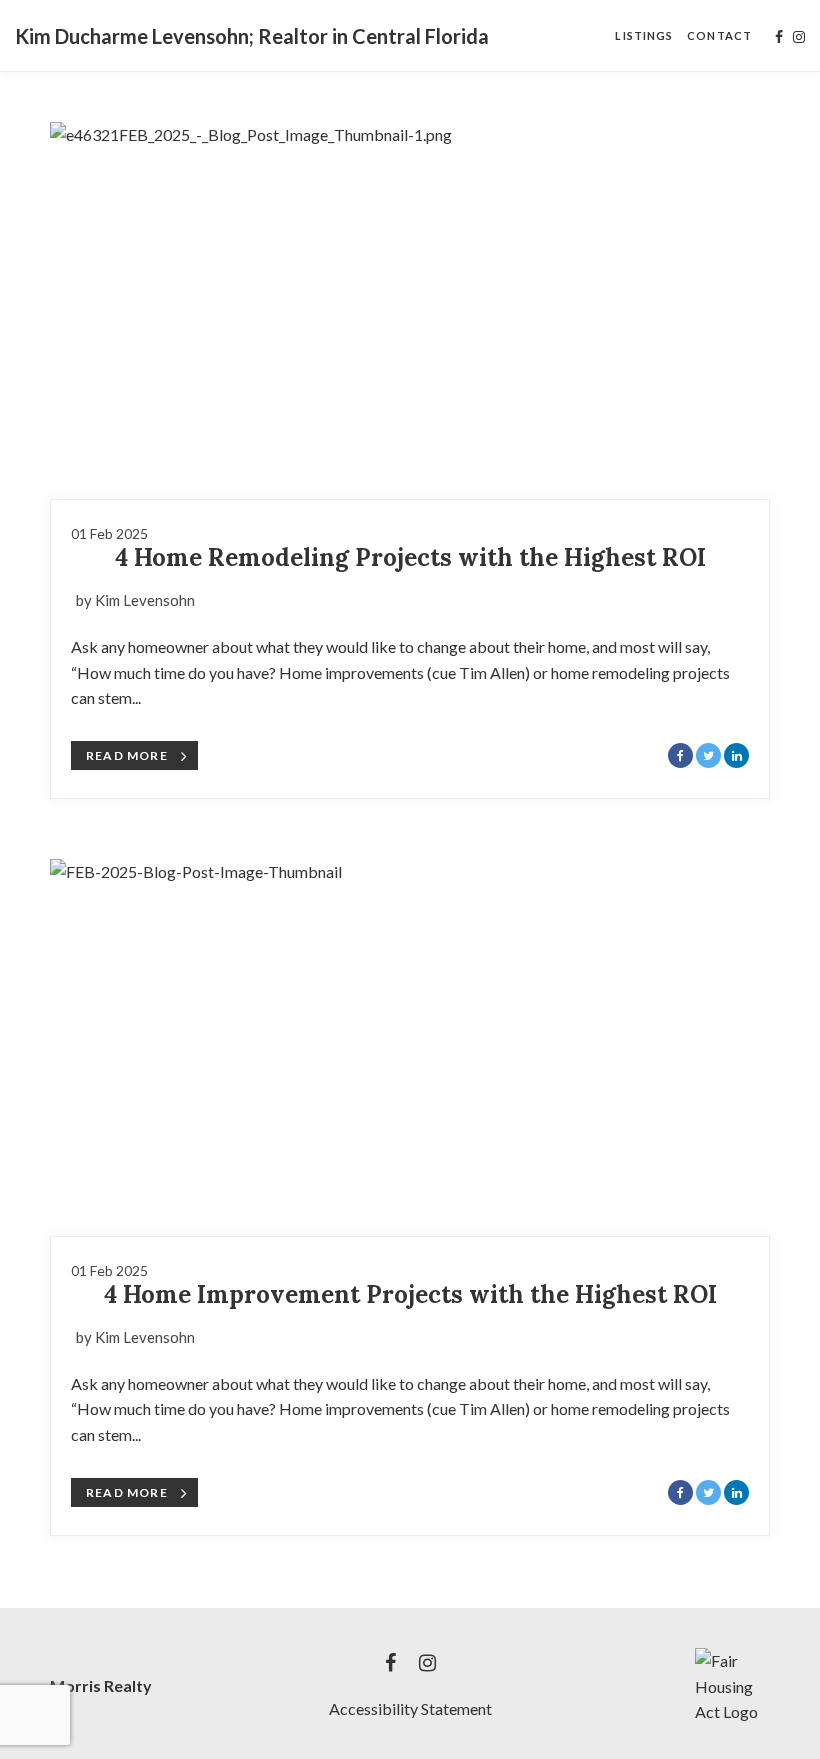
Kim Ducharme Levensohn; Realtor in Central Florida (252, 36)
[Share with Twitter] (708, 755)
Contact (719, 35)
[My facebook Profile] (779, 37)
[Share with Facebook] (680, 755)
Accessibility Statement (410, 1708)
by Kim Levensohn (135, 600)
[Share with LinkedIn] (736, 755)
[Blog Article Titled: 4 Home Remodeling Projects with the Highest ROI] (410, 310)
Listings (644, 35)
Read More (127, 755)
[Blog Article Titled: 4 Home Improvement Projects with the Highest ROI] (410, 1047)
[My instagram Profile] (799, 37)
